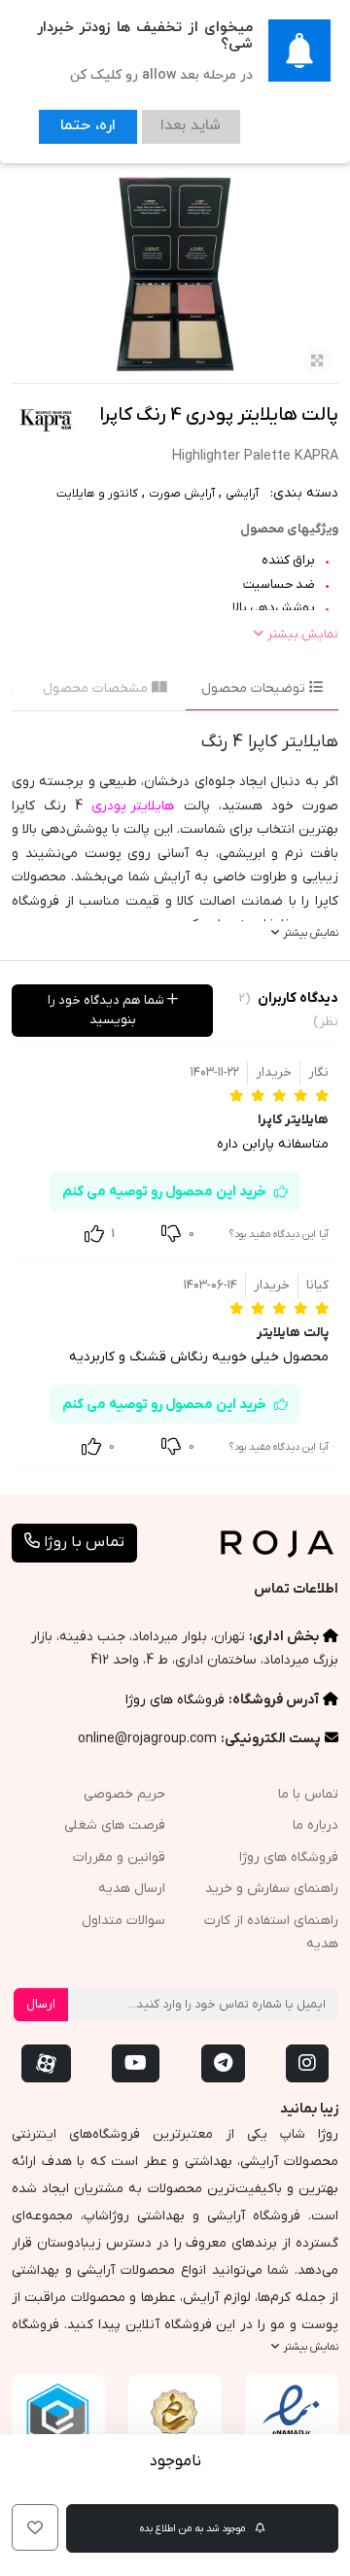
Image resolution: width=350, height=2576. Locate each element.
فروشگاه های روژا (175, 1700)
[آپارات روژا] (46, 2063)
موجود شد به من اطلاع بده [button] (194, 2528)
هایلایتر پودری (133, 806)
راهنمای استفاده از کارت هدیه (271, 1933)
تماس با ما (308, 1794)
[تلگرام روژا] (223, 2063)
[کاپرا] (46, 418)
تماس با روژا (82, 1542)
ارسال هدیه (132, 1889)
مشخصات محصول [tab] (97, 688)
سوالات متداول (123, 1921)
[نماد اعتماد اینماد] (292, 2421)
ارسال (41, 2004)
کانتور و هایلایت (97, 494)
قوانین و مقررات (119, 1857)
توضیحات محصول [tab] (255, 688)
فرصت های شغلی (115, 1825)
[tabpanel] (175, 836)
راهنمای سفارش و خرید (272, 1889)
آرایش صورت (182, 494)
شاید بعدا (167, 123)
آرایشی (242, 494)
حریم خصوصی (124, 1794)
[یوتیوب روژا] (136, 2063)
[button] (35, 2527)
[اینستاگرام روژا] (307, 2063)
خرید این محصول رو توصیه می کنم (164, 1192)
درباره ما (315, 1825)
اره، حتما (80, 123)
